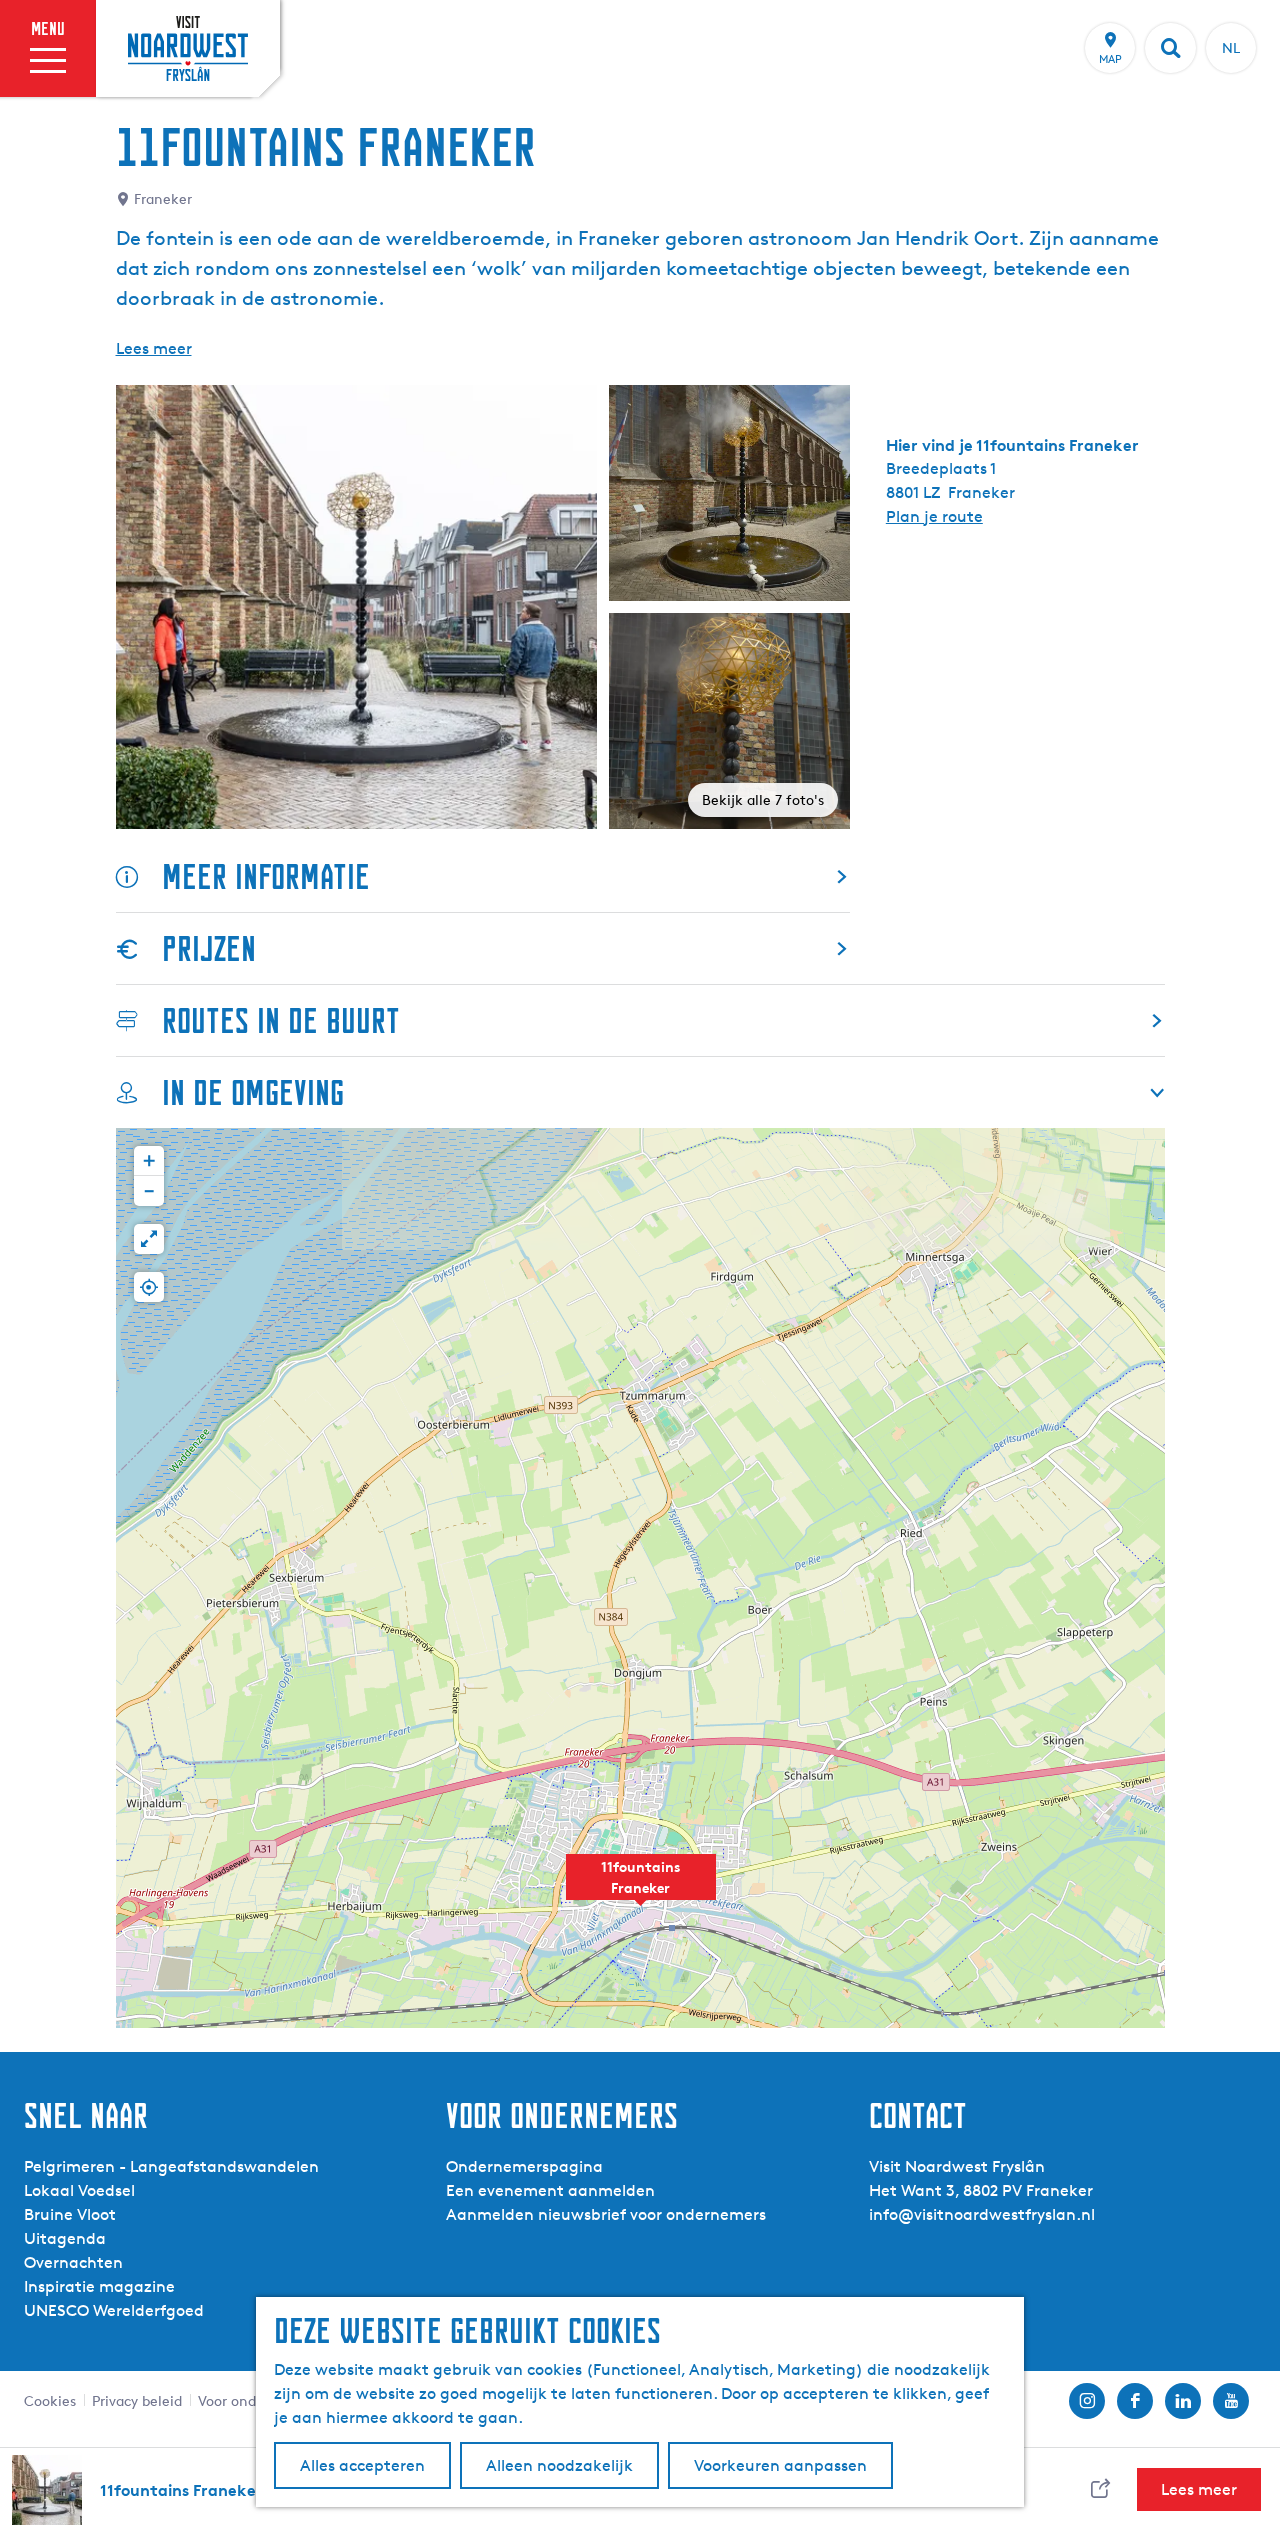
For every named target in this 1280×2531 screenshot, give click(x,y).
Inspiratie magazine (99, 2286)
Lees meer (154, 348)
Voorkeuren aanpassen (780, 2465)
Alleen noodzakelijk (559, 2465)
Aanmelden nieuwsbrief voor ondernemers (606, 2214)
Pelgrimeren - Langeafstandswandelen (171, 2166)
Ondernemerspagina (524, 2166)
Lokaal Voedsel (79, 2190)
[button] (641, 1888)
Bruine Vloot (70, 2214)
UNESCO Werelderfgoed (114, 2310)
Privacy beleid (137, 2400)
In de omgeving (253, 1092)
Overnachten (73, 2262)
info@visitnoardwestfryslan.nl (982, 2214)
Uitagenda (65, 2238)
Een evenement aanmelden (550, 2190)
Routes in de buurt (281, 1020)
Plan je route (934, 516)
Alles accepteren (362, 2465)
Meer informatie (266, 876)
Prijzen (209, 948)
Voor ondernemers (258, 2400)
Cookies (50, 2400)
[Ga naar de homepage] (188, 48)
